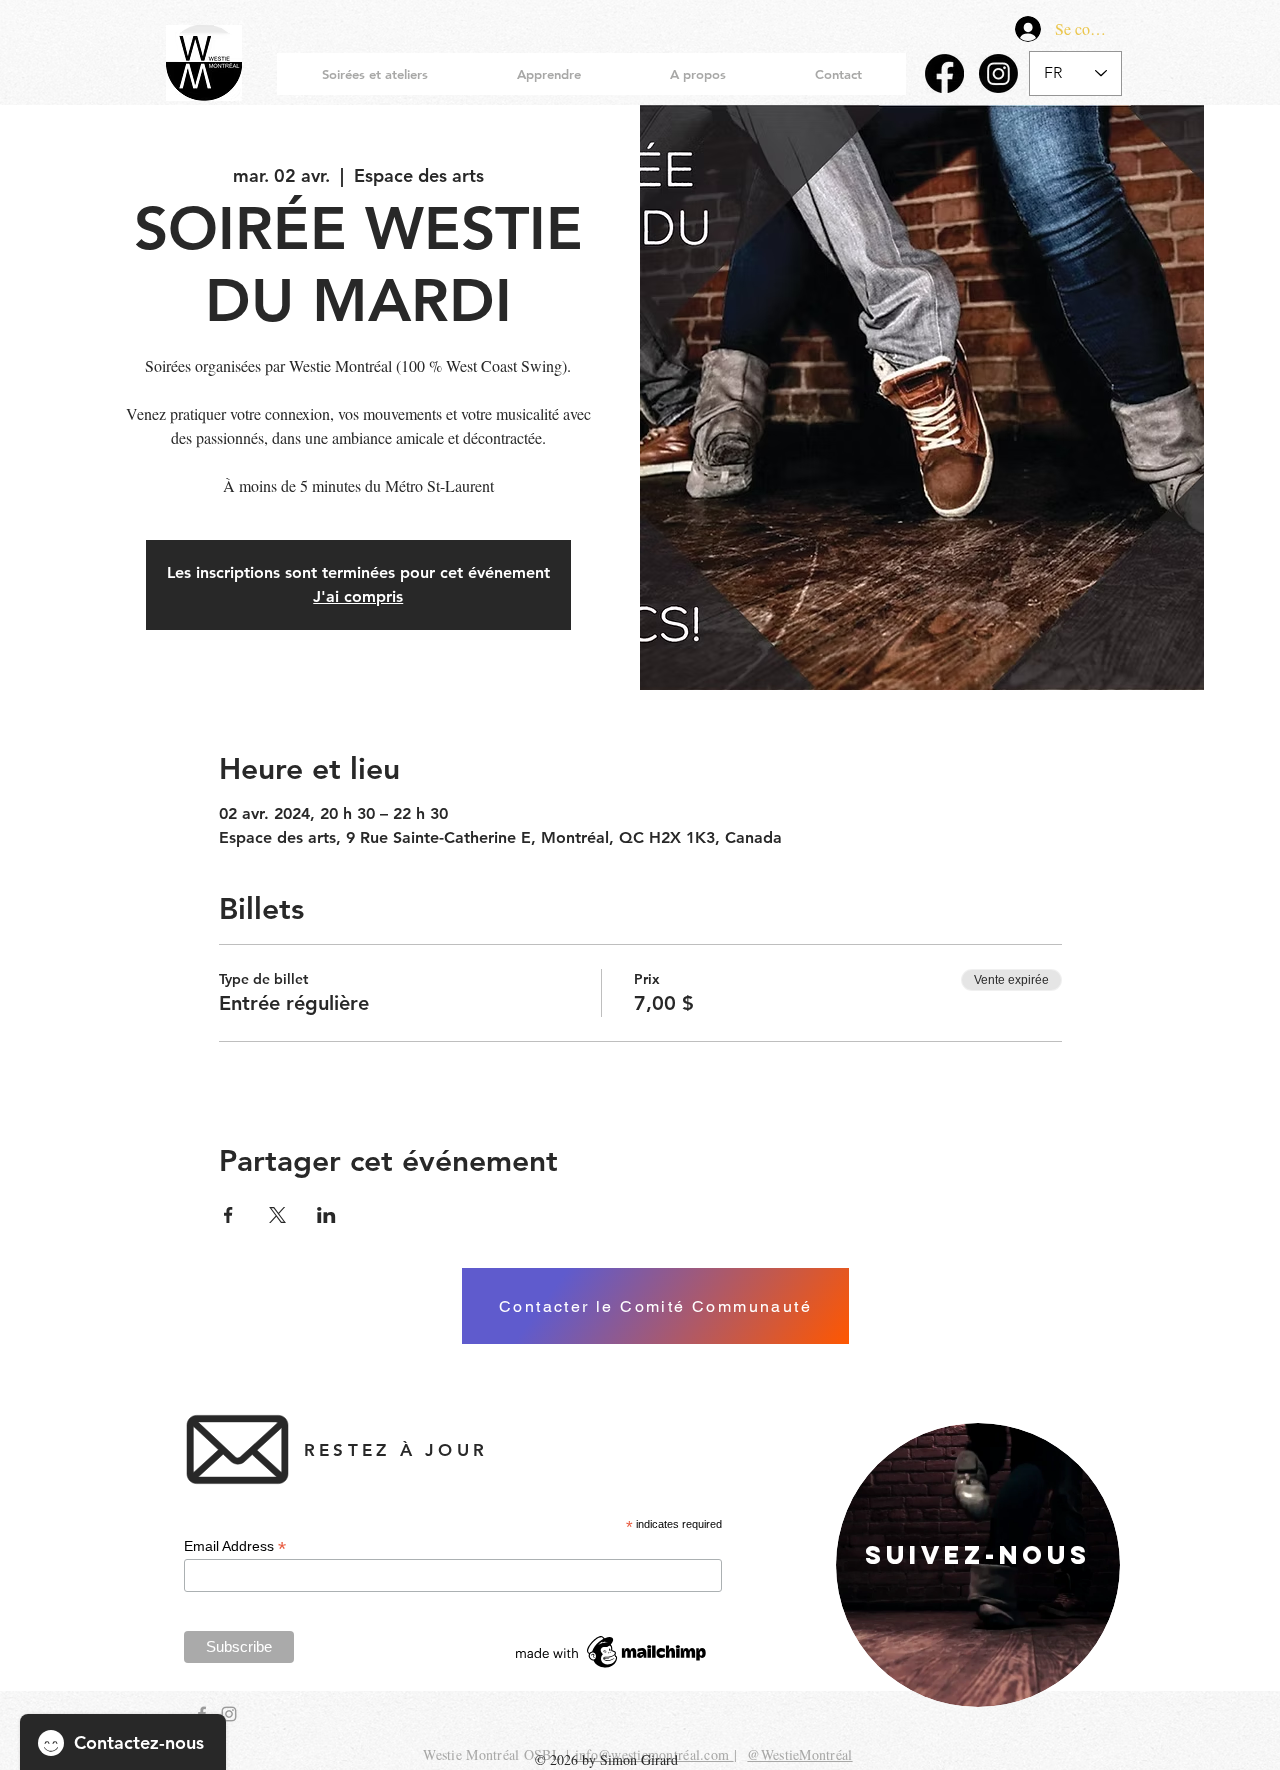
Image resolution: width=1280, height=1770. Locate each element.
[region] (978, 1565)
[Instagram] (998, 73)
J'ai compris (358, 596)
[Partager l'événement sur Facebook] (228, 1215)
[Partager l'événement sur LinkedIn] (326, 1215)
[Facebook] (944, 73)
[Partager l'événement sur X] (277, 1215)
